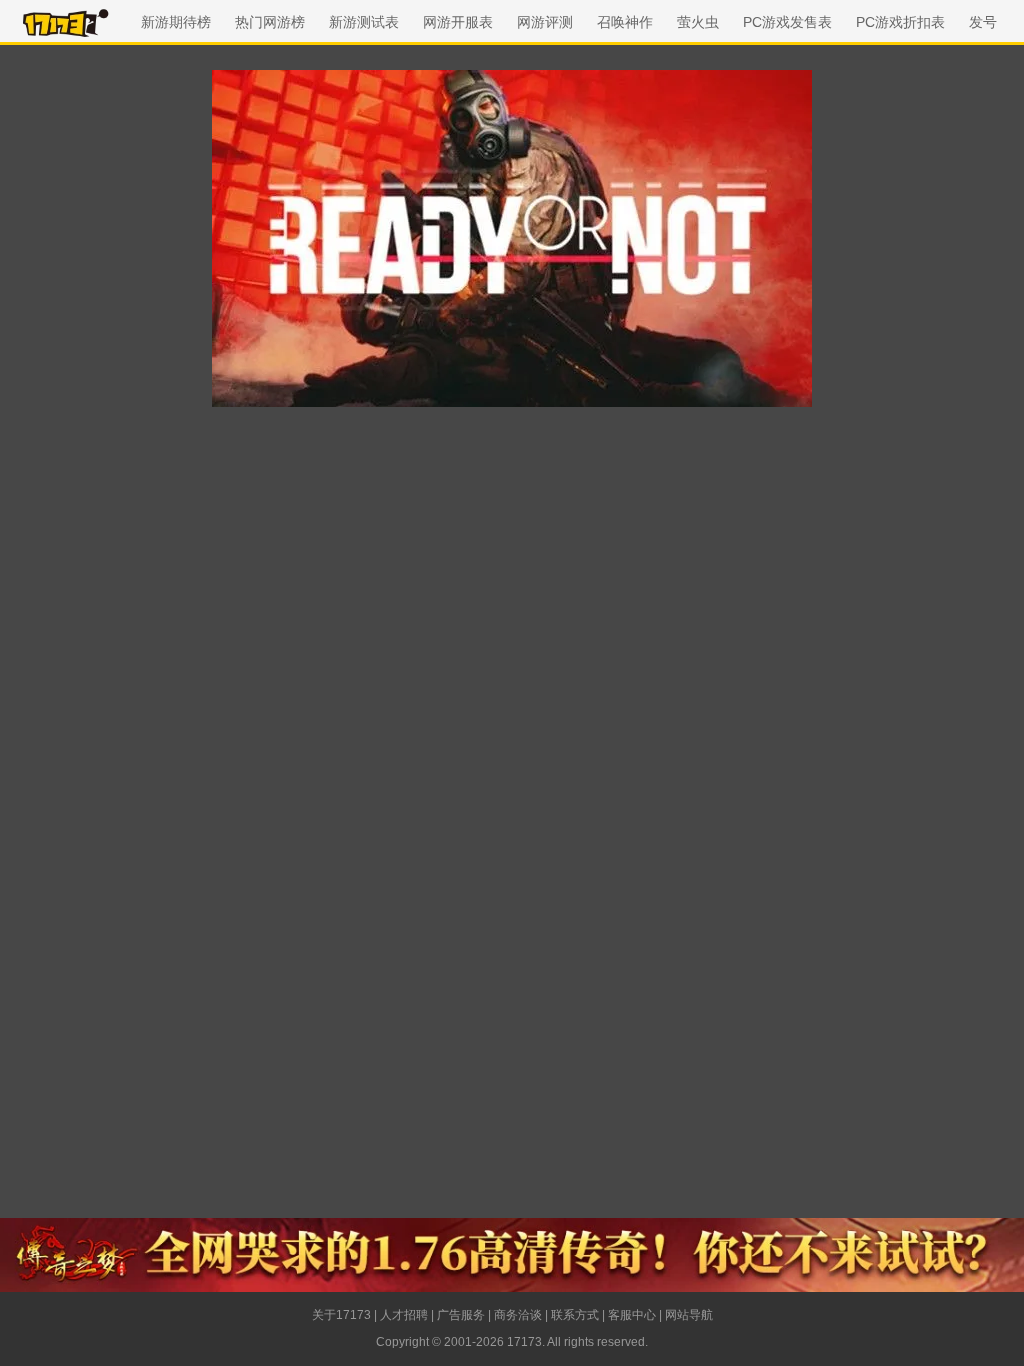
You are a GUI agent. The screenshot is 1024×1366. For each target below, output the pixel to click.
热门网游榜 (270, 22)
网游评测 (545, 22)
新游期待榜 (176, 22)
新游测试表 (364, 22)
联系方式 (575, 1315)
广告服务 (461, 1315)
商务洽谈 (518, 1315)
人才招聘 (404, 1315)
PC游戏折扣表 (900, 22)
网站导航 (689, 1315)
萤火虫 (698, 22)
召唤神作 (625, 22)
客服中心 (632, 1315)
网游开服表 (458, 22)
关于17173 (341, 1315)
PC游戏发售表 (787, 22)
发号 (983, 22)
